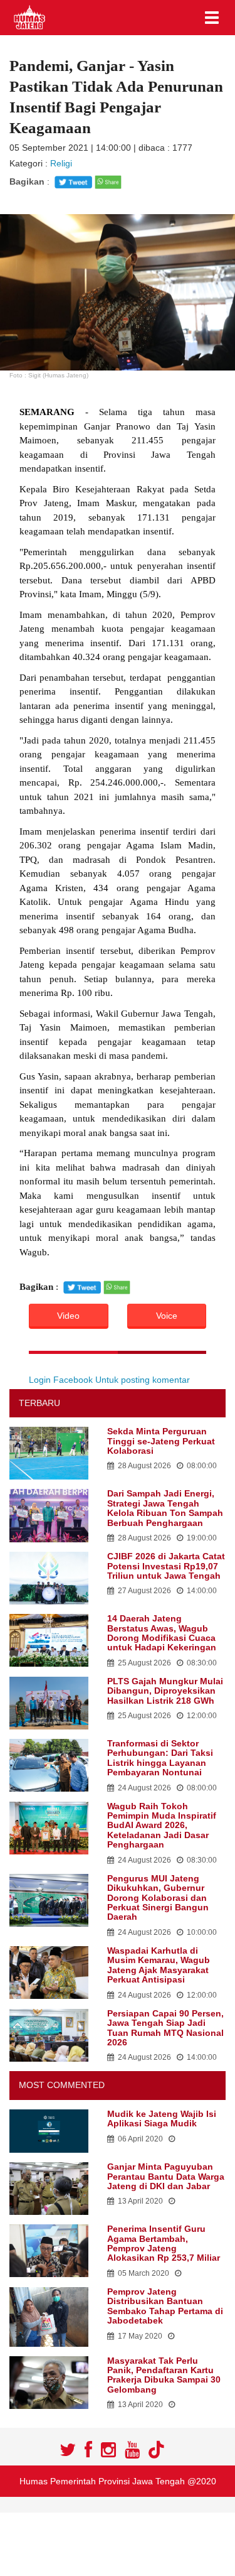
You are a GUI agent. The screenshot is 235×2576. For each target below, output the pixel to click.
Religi (61, 163)
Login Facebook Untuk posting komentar (109, 1380)
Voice (167, 1316)
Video (68, 1316)
